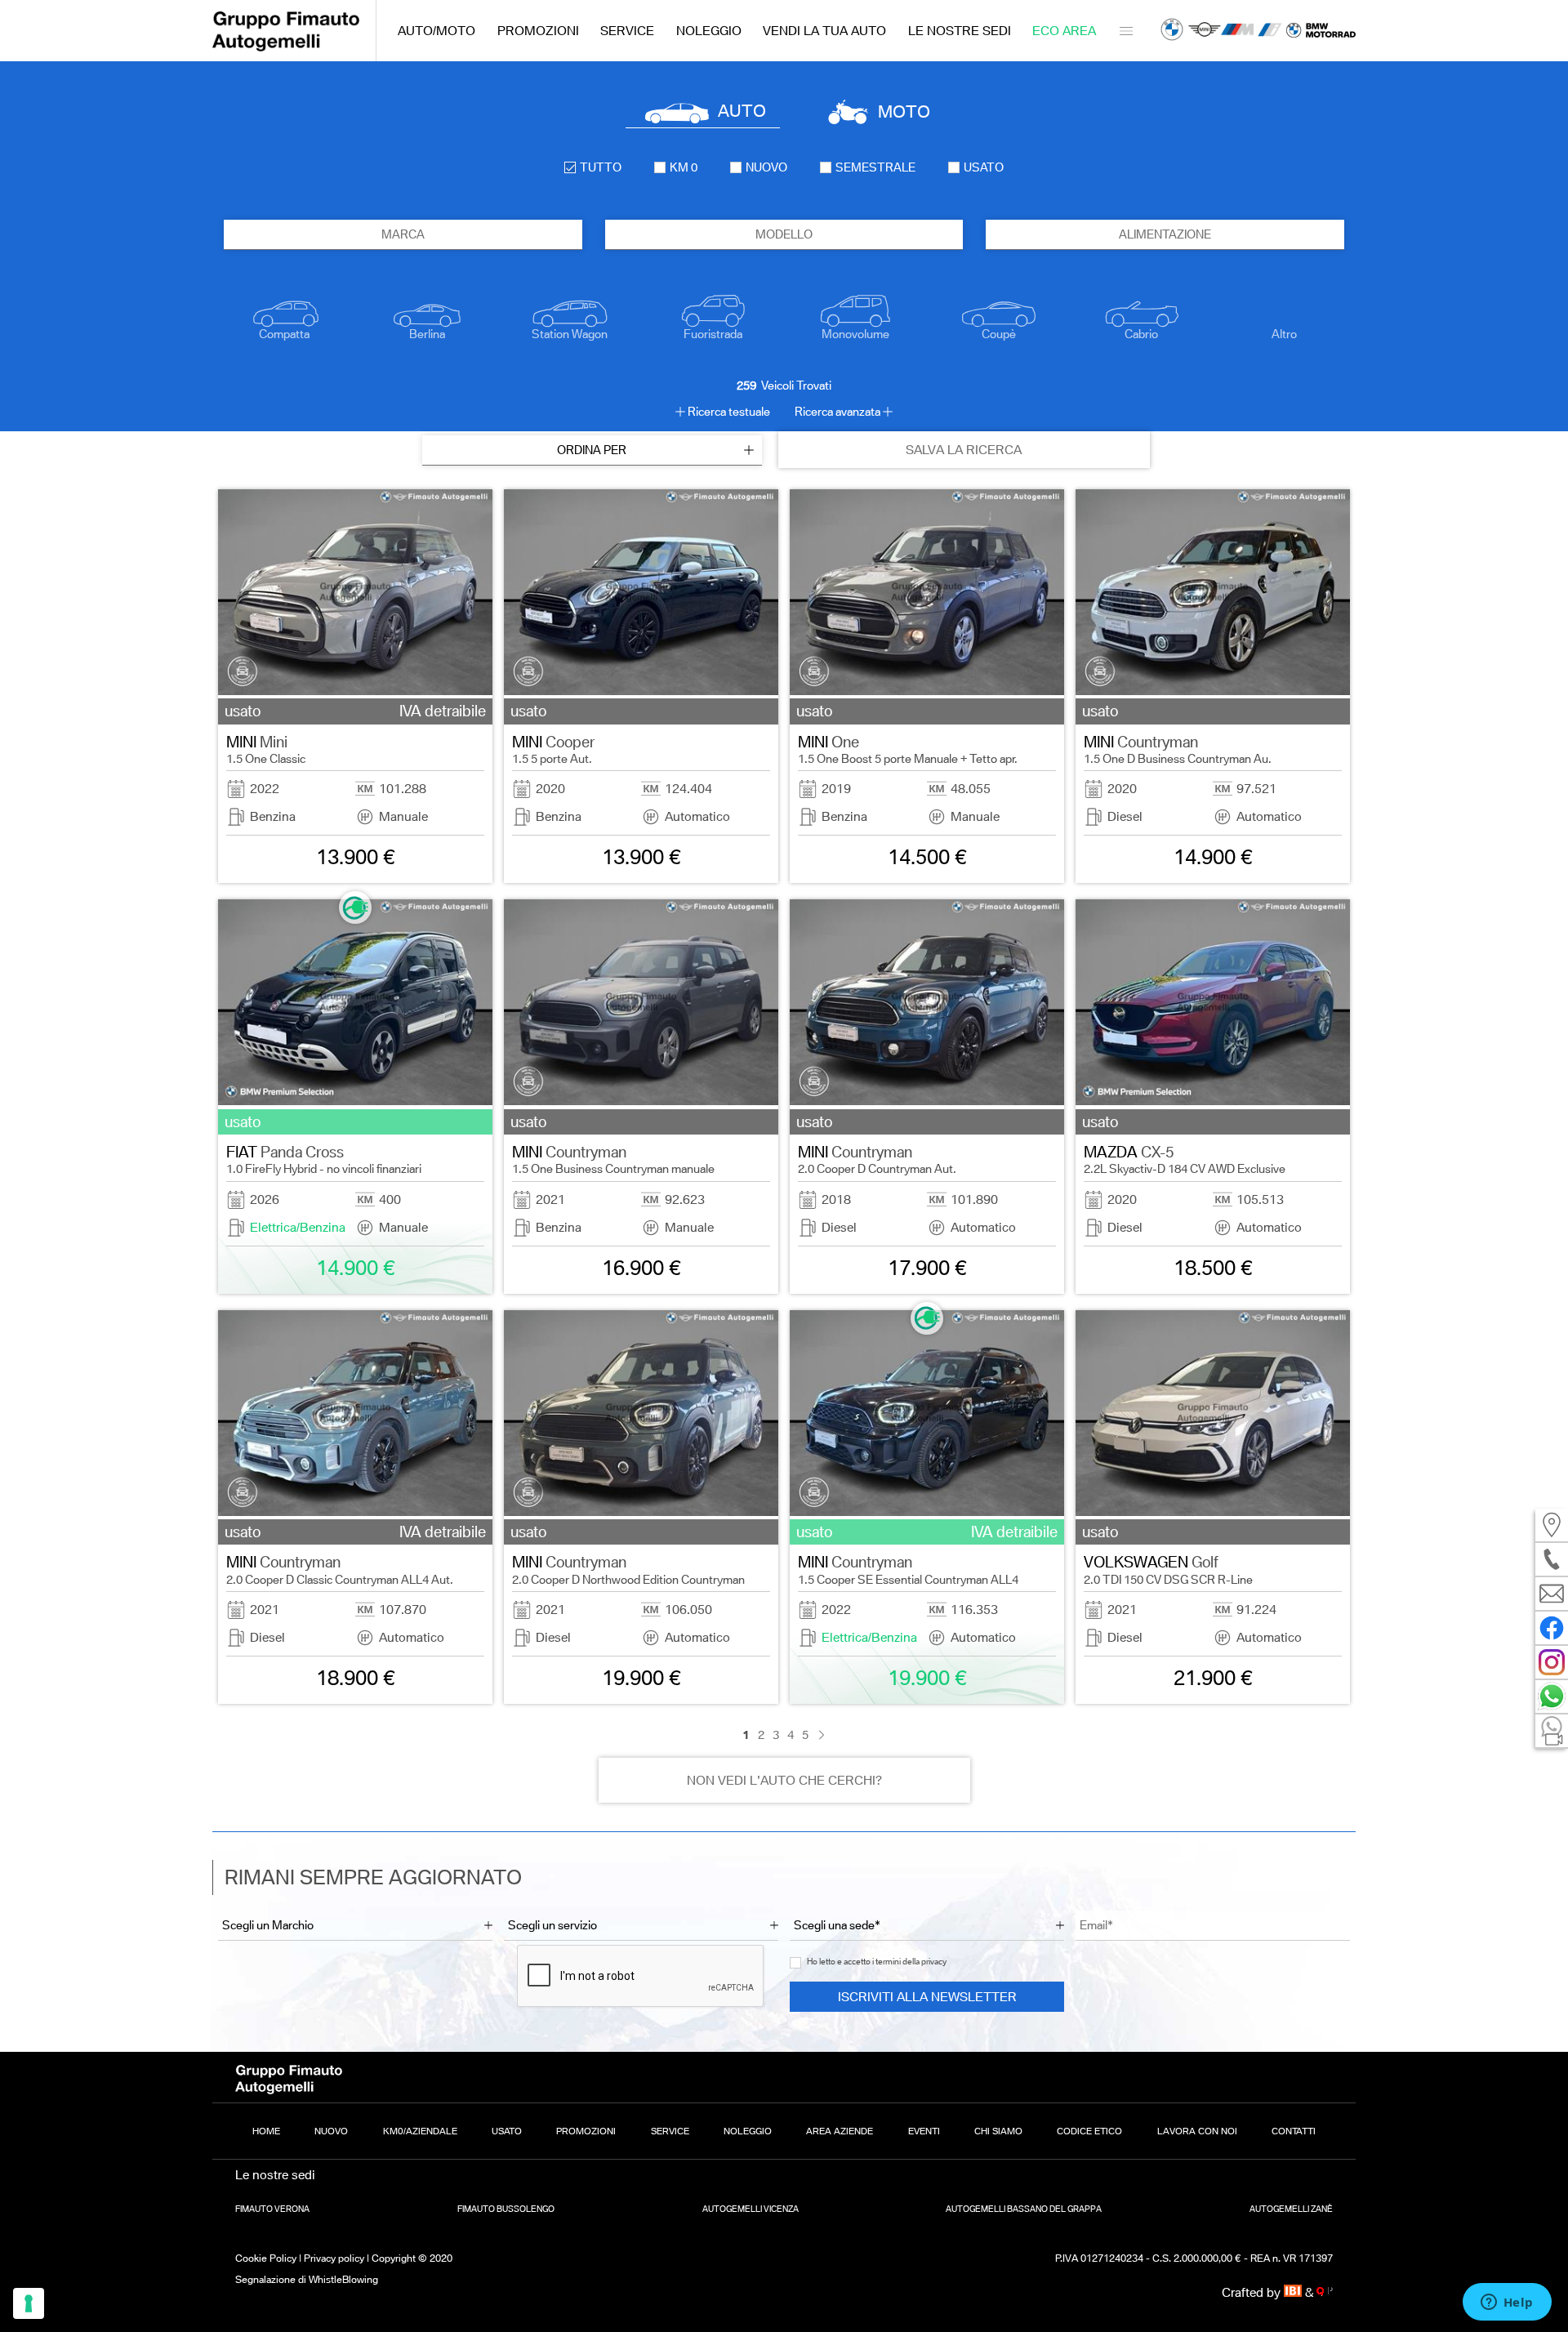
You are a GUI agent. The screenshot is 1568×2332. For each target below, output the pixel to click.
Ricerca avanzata (837, 412)
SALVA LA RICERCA (964, 450)
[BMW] (1172, 31)
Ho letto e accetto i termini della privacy (877, 1962)
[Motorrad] (1321, 31)
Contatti (1294, 2131)
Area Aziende (840, 2131)
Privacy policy (334, 2258)
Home (266, 2131)
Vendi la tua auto (824, 31)
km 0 (684, 167)
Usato (507, 2131)
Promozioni (538, 31)
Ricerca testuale (729, 412)
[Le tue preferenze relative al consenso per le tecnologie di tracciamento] (29, 2303)
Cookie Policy (266, 2258)
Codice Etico (1089, 2131)
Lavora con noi (1197, 2131)
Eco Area (1064, 31)
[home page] (286, 47)
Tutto (601, 167)
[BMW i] (1270, 31)
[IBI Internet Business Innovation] (1295, 2292)
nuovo (766, 167)
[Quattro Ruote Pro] (1325, 2292)
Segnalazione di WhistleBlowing (307, 2279)
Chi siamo (998, 2131)
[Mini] (1205, 31)
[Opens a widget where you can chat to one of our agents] (1507, 2303)
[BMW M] (1237, 31)
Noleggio (709, 31)
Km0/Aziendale (420, 2131)
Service (627, 31)
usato (984, 167)
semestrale (875, 167)
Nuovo (331, 2131)
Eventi (924, 2131)
